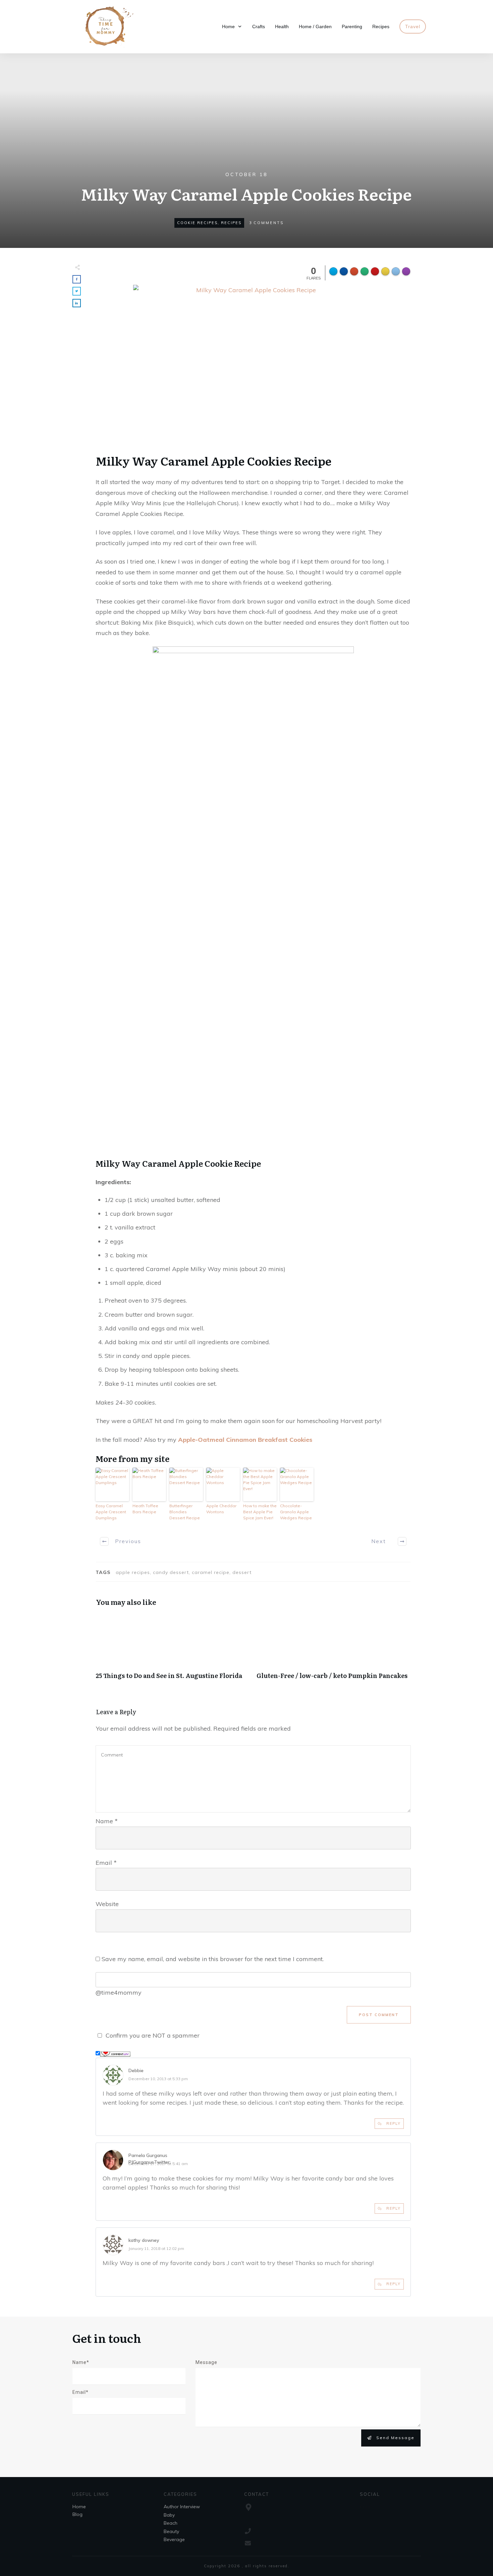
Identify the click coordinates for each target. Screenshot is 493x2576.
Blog (77, 2514)
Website (107, 1904)
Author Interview (182, 2507)
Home (79, 2507)
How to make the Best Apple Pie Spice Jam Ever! (260, 1512)
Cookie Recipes (197, 223)
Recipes (231, 223)
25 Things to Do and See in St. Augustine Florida (173, 1650)
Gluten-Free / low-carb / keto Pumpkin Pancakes (334, 1650)
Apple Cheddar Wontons (221, 1509)
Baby (169, 2515)
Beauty (171, 2531)
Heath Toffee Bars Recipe (145, 1509)
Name (107, 1821)
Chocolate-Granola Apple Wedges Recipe (296, 1512)
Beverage (174, 2539)
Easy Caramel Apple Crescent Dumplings (111, 1512)
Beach (171, 2523)
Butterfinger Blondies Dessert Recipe (185, 1512)
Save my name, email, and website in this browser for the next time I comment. (213, 1959)
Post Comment (379, 2015)
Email (106, 1863)
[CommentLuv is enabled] (115, 2053)
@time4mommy (119, 1992)
